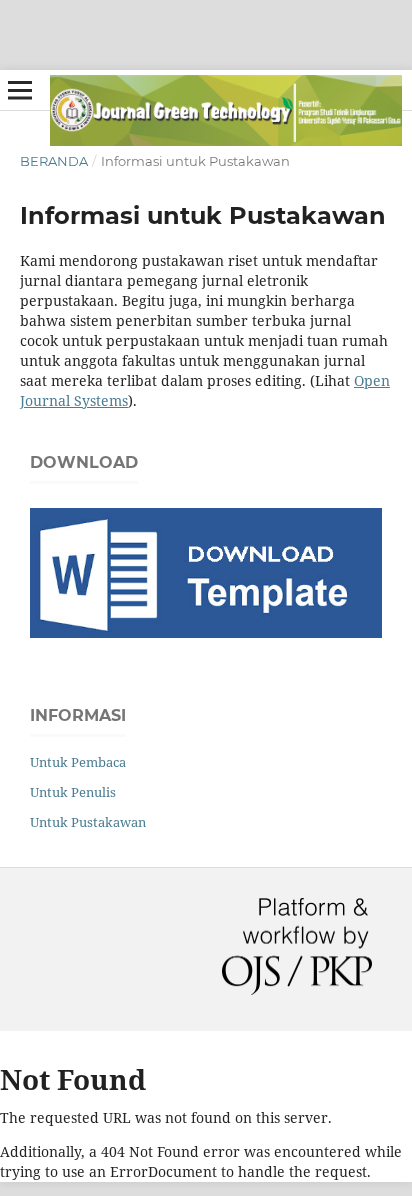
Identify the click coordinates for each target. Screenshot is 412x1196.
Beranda (54, 161)
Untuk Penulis (73, 792)
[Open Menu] (20, 90)
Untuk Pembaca (78, 762)
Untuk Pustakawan (88, 822)
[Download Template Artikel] (206, 632)
